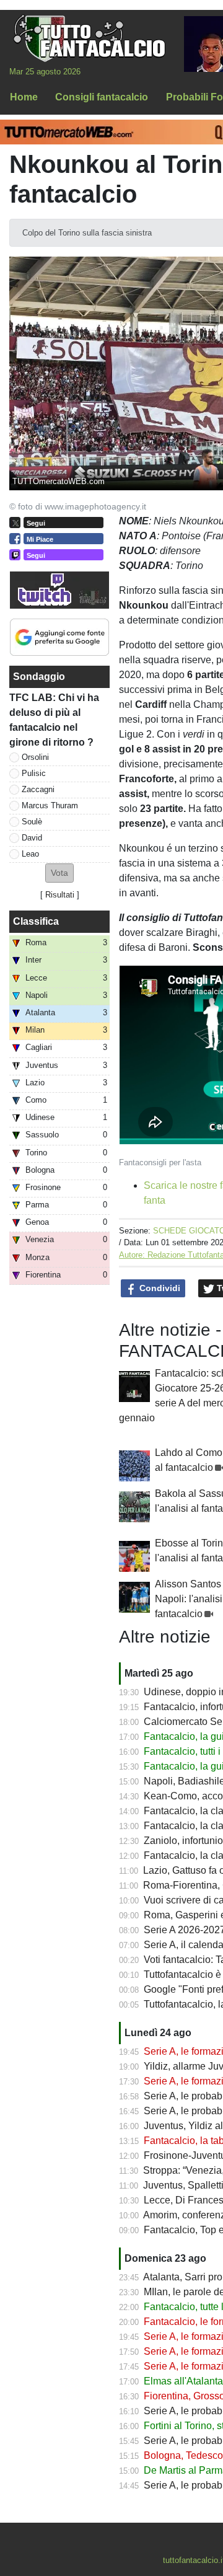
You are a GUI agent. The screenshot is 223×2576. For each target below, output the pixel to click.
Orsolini (35, 757)
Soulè (32, 822)
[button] (59, 873)
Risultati (60, 895)
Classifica (36, 921)
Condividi (159, 1288)
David (32, 838)
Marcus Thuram (50, 805)
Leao (30, 854)
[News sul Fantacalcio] (89, 38)
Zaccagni (38, 789)
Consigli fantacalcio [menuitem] (102, 97)
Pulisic (34, 773)
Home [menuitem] (24, 97)
